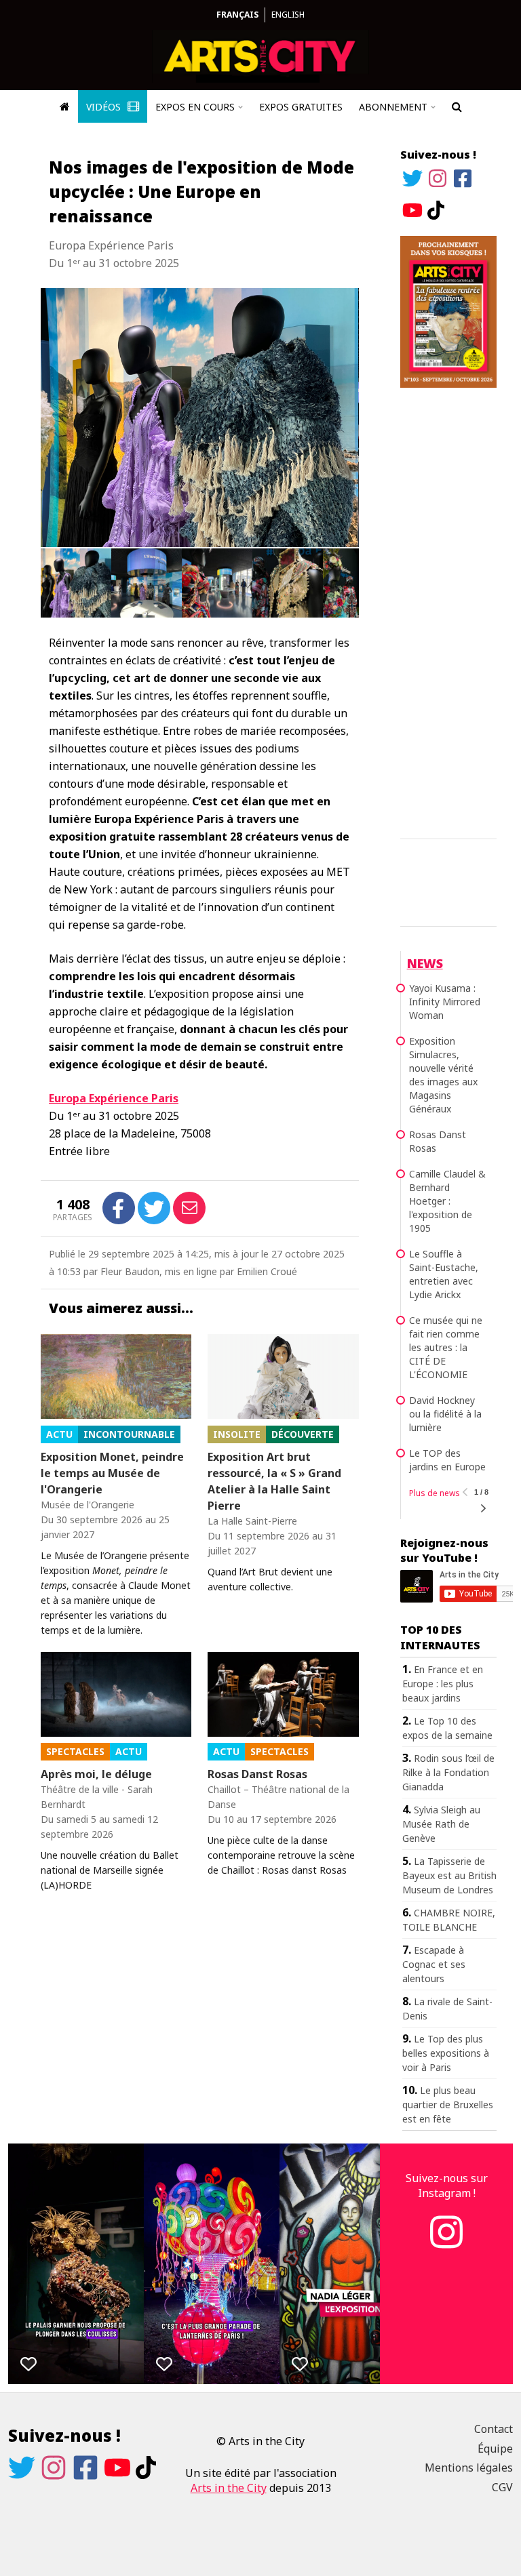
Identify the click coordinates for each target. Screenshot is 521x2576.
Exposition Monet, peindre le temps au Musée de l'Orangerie (112, 1473)
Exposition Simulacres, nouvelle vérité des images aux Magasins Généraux (443, 1075)
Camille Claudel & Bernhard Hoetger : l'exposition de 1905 (447, 1201)
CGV (502, 2487)
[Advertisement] (448, 611)
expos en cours (195, 107)
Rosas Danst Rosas (257, 1774)
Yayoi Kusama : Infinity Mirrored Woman (445, 1002)
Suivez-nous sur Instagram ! (447, 2186)
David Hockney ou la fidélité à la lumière (445, 1414)
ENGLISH (288, 15)
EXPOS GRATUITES (301, 107)
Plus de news (435, 1493)
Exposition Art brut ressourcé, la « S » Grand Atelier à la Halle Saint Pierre (274, 1481)
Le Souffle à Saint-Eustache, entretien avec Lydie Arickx (444, 1274)
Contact (494, 2429)
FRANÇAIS (237, 15)
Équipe (495, 2449)
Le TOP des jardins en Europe (447, 1460)
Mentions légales (469, 2468)
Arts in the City (229, 2488)
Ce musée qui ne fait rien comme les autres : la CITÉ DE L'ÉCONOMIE (446, 1347)
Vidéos (105, 107)
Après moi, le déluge (96, 1774)
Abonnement (393, 107)
